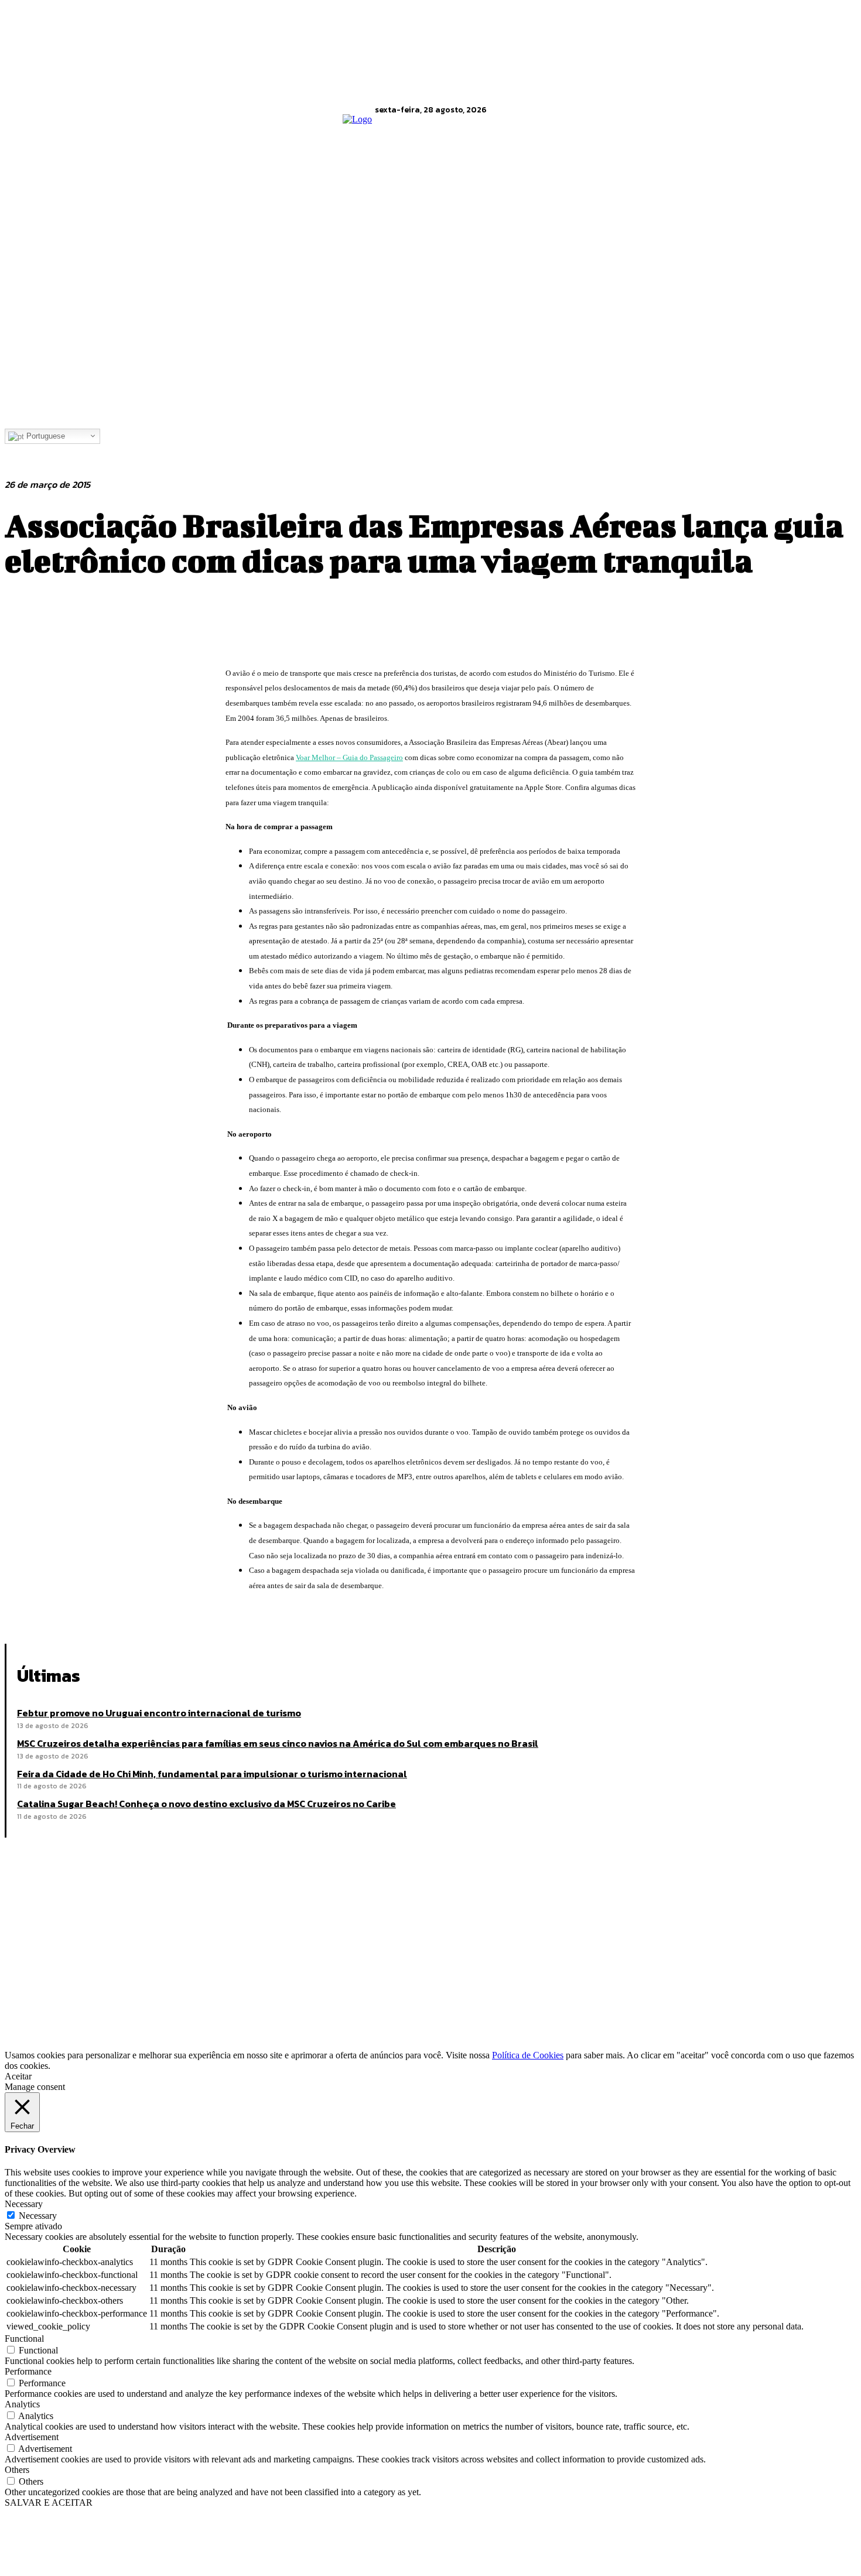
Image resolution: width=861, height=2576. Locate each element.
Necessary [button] (24, 2204)
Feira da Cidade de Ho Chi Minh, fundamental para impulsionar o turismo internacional (212, 1774)
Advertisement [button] (32, 2437)
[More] (193, 1614)
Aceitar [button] (18, 2076)
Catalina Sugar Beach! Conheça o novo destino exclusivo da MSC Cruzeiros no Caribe (206, 1804)
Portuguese (45, 436)
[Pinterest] (108, 1614)
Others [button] (17, 2470)
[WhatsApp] (151, 1614)
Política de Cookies (528, 2055)
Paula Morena (96, 1999)
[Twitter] (66, 1614)
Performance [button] (28, 2371)
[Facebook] (24, 1614)
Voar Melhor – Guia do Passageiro (349, 757)
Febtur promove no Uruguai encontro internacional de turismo (159, 1713)
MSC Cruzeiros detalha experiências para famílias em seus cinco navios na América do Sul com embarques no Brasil (278, 1743)
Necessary (38, 2216)
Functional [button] (24, 2339)
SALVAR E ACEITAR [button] (49, 2503)
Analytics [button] (22, 2404)
